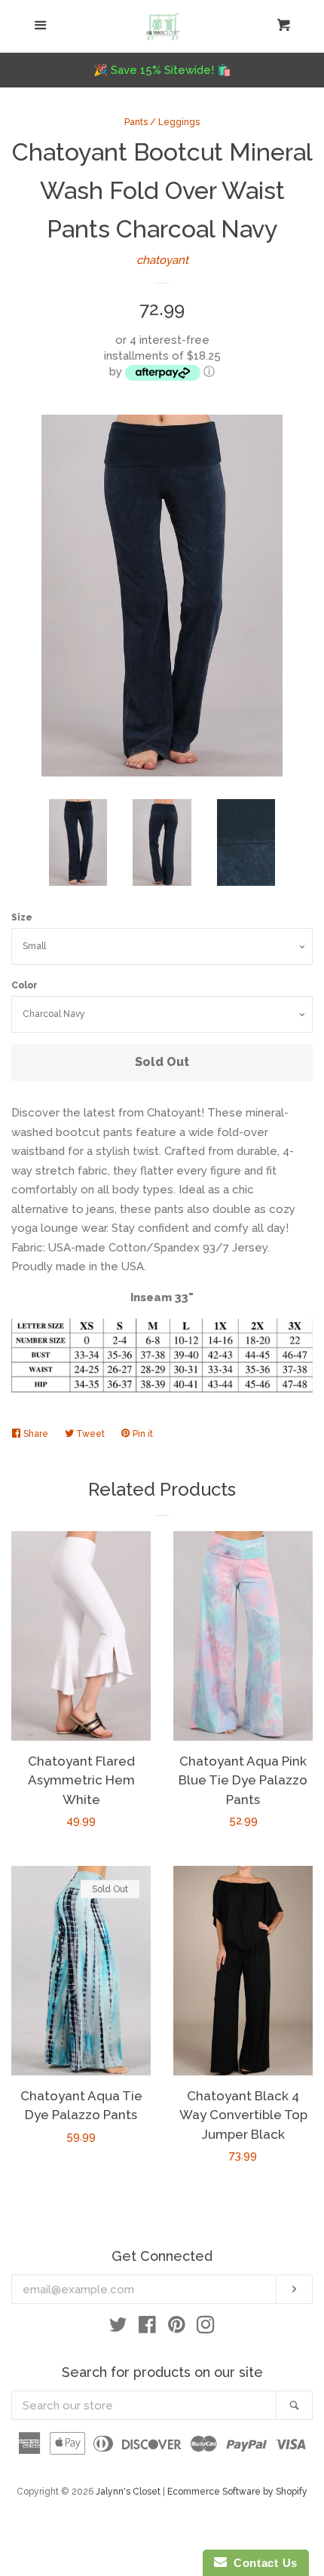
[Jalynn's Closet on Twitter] (118, 2328)
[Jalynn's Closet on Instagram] (206, 2328)
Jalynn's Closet (128, 2492)
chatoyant (162, 260)
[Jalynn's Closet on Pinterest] (177, 2328)
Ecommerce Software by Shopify (237, 2492)
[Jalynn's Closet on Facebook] (147, 2328)
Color (24, 985)
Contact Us (262, 2563)
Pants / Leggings (162, 122)
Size (22, 917)
